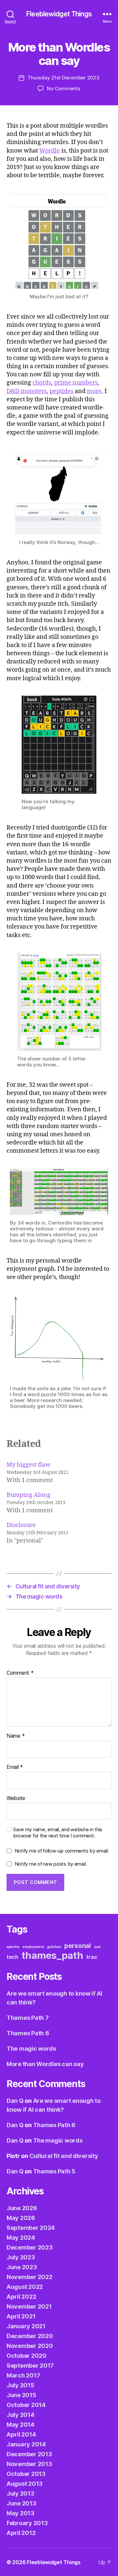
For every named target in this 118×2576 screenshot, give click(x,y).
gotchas (54, 1947)
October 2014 (26, 2405)
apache (13, 1947)
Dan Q (15, 2101)
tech (12, 1957)
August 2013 (25, 2484)
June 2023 (22, 2267)
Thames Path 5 (54, 2171)
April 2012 (21, 2533)
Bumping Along (29, 1495)
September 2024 (31, 2228)
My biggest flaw (29, 1465)
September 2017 (30, 2366)
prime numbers (76, 383)
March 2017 (23, 2375)
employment (33, 1947)
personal (78, 1946)
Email (15, 1767)
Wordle (50, 151)
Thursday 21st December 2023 (63, 78)
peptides (61, 391)
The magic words (31, 2049)
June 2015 (21, 2395)
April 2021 (21, 2316)
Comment (20, 1673)
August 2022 (25, 2287)
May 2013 (20, 2513)
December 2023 (30, 2247)
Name (16, 1736)
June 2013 (21, 2503)
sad (97, 1947)
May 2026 (21, 2218)
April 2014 (21, 2434)
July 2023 (21, 2257)
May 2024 (21, 2238)
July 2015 (20, 2385)
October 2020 (27, 2356)
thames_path (52, 1955)
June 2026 (22, 2208)
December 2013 (29, 2454)
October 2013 (26, 2474)
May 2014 (20, 2425)
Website (16, 1798)
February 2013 (27, 2523)
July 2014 (20, 2415)
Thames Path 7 (28, 2018)
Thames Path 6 (28, 2033)
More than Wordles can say (45, 2064)
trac (92, 1957)
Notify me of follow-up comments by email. (62, 1851)
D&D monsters (27, 391)
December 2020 (30, 2336)
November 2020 (30, 2346)
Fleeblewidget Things (59, 14)
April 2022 (21, 2297)
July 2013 (20, 2493)
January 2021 (26, 2326)
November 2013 (29, 2464)
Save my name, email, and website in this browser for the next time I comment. (58, 1833)
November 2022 (29, 2277)
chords (42, 383)
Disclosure (21, 1525)
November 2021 (29, 2306)
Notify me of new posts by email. (51, 1864)
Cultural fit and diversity (64, 2156)
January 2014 (26, 2444)
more (94, 391)
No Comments (63, 88)
